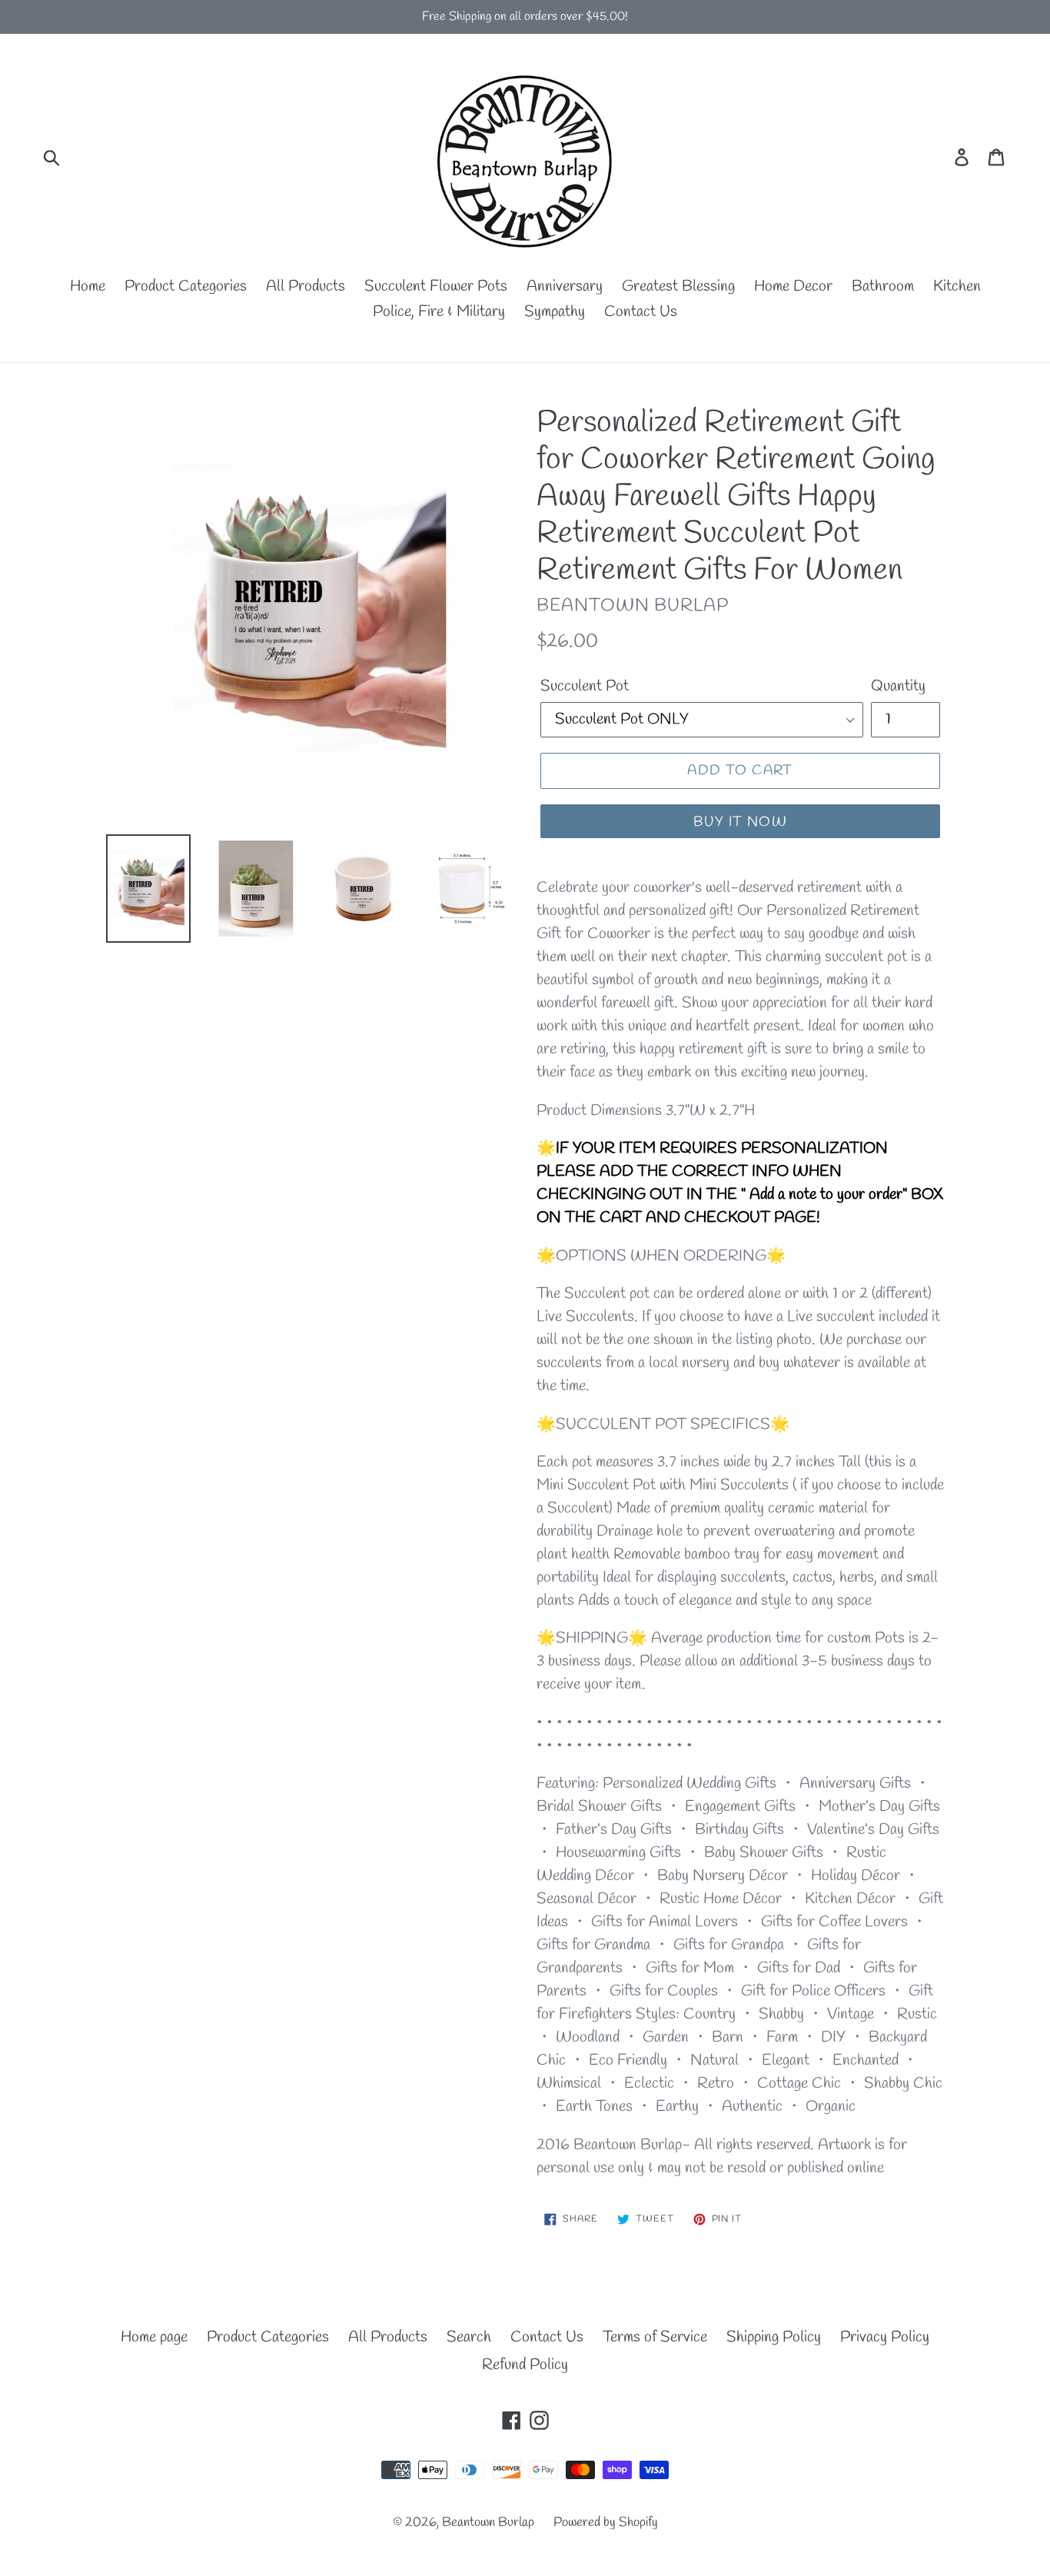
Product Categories (186, 286)
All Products (306, 286)
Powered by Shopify (606, 2523)
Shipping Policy (774, 2337)
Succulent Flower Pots (436, 286)
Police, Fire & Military (439, 312)
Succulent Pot (585, 686)
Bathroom (883, 286)
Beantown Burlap (488, 2523)
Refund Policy (525, 2365)
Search (469, 2337)
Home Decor (793, 286)
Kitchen (957, 286)
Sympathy (555, 312)
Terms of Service (655, 2337)
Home (88, 286)
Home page (154, 2337)
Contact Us (641, 312)
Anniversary (565, 286)
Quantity (898, 686)
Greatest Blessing (678, 286)
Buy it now (740, 822)
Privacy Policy (885, 2337)
